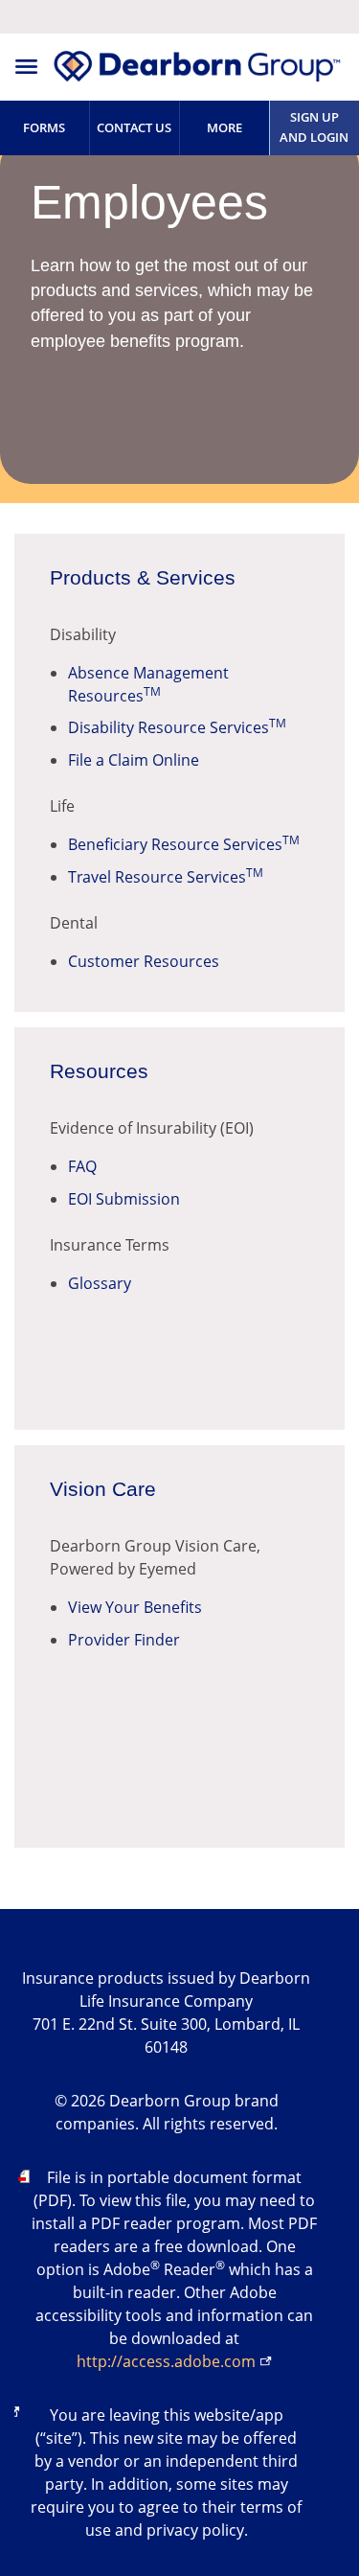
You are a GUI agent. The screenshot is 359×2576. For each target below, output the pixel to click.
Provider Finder (124, 1640)
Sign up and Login (314, 127)
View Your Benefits (135, 1607)
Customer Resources (144, 961)
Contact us (134, 127)
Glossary (100, 1283)
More (224, 127)
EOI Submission (124, 1199)
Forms (44, 127)
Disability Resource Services (177, 727)
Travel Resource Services (166, 877)
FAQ (82, 1166)
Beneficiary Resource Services (184, 844)
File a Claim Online (134, 760)
